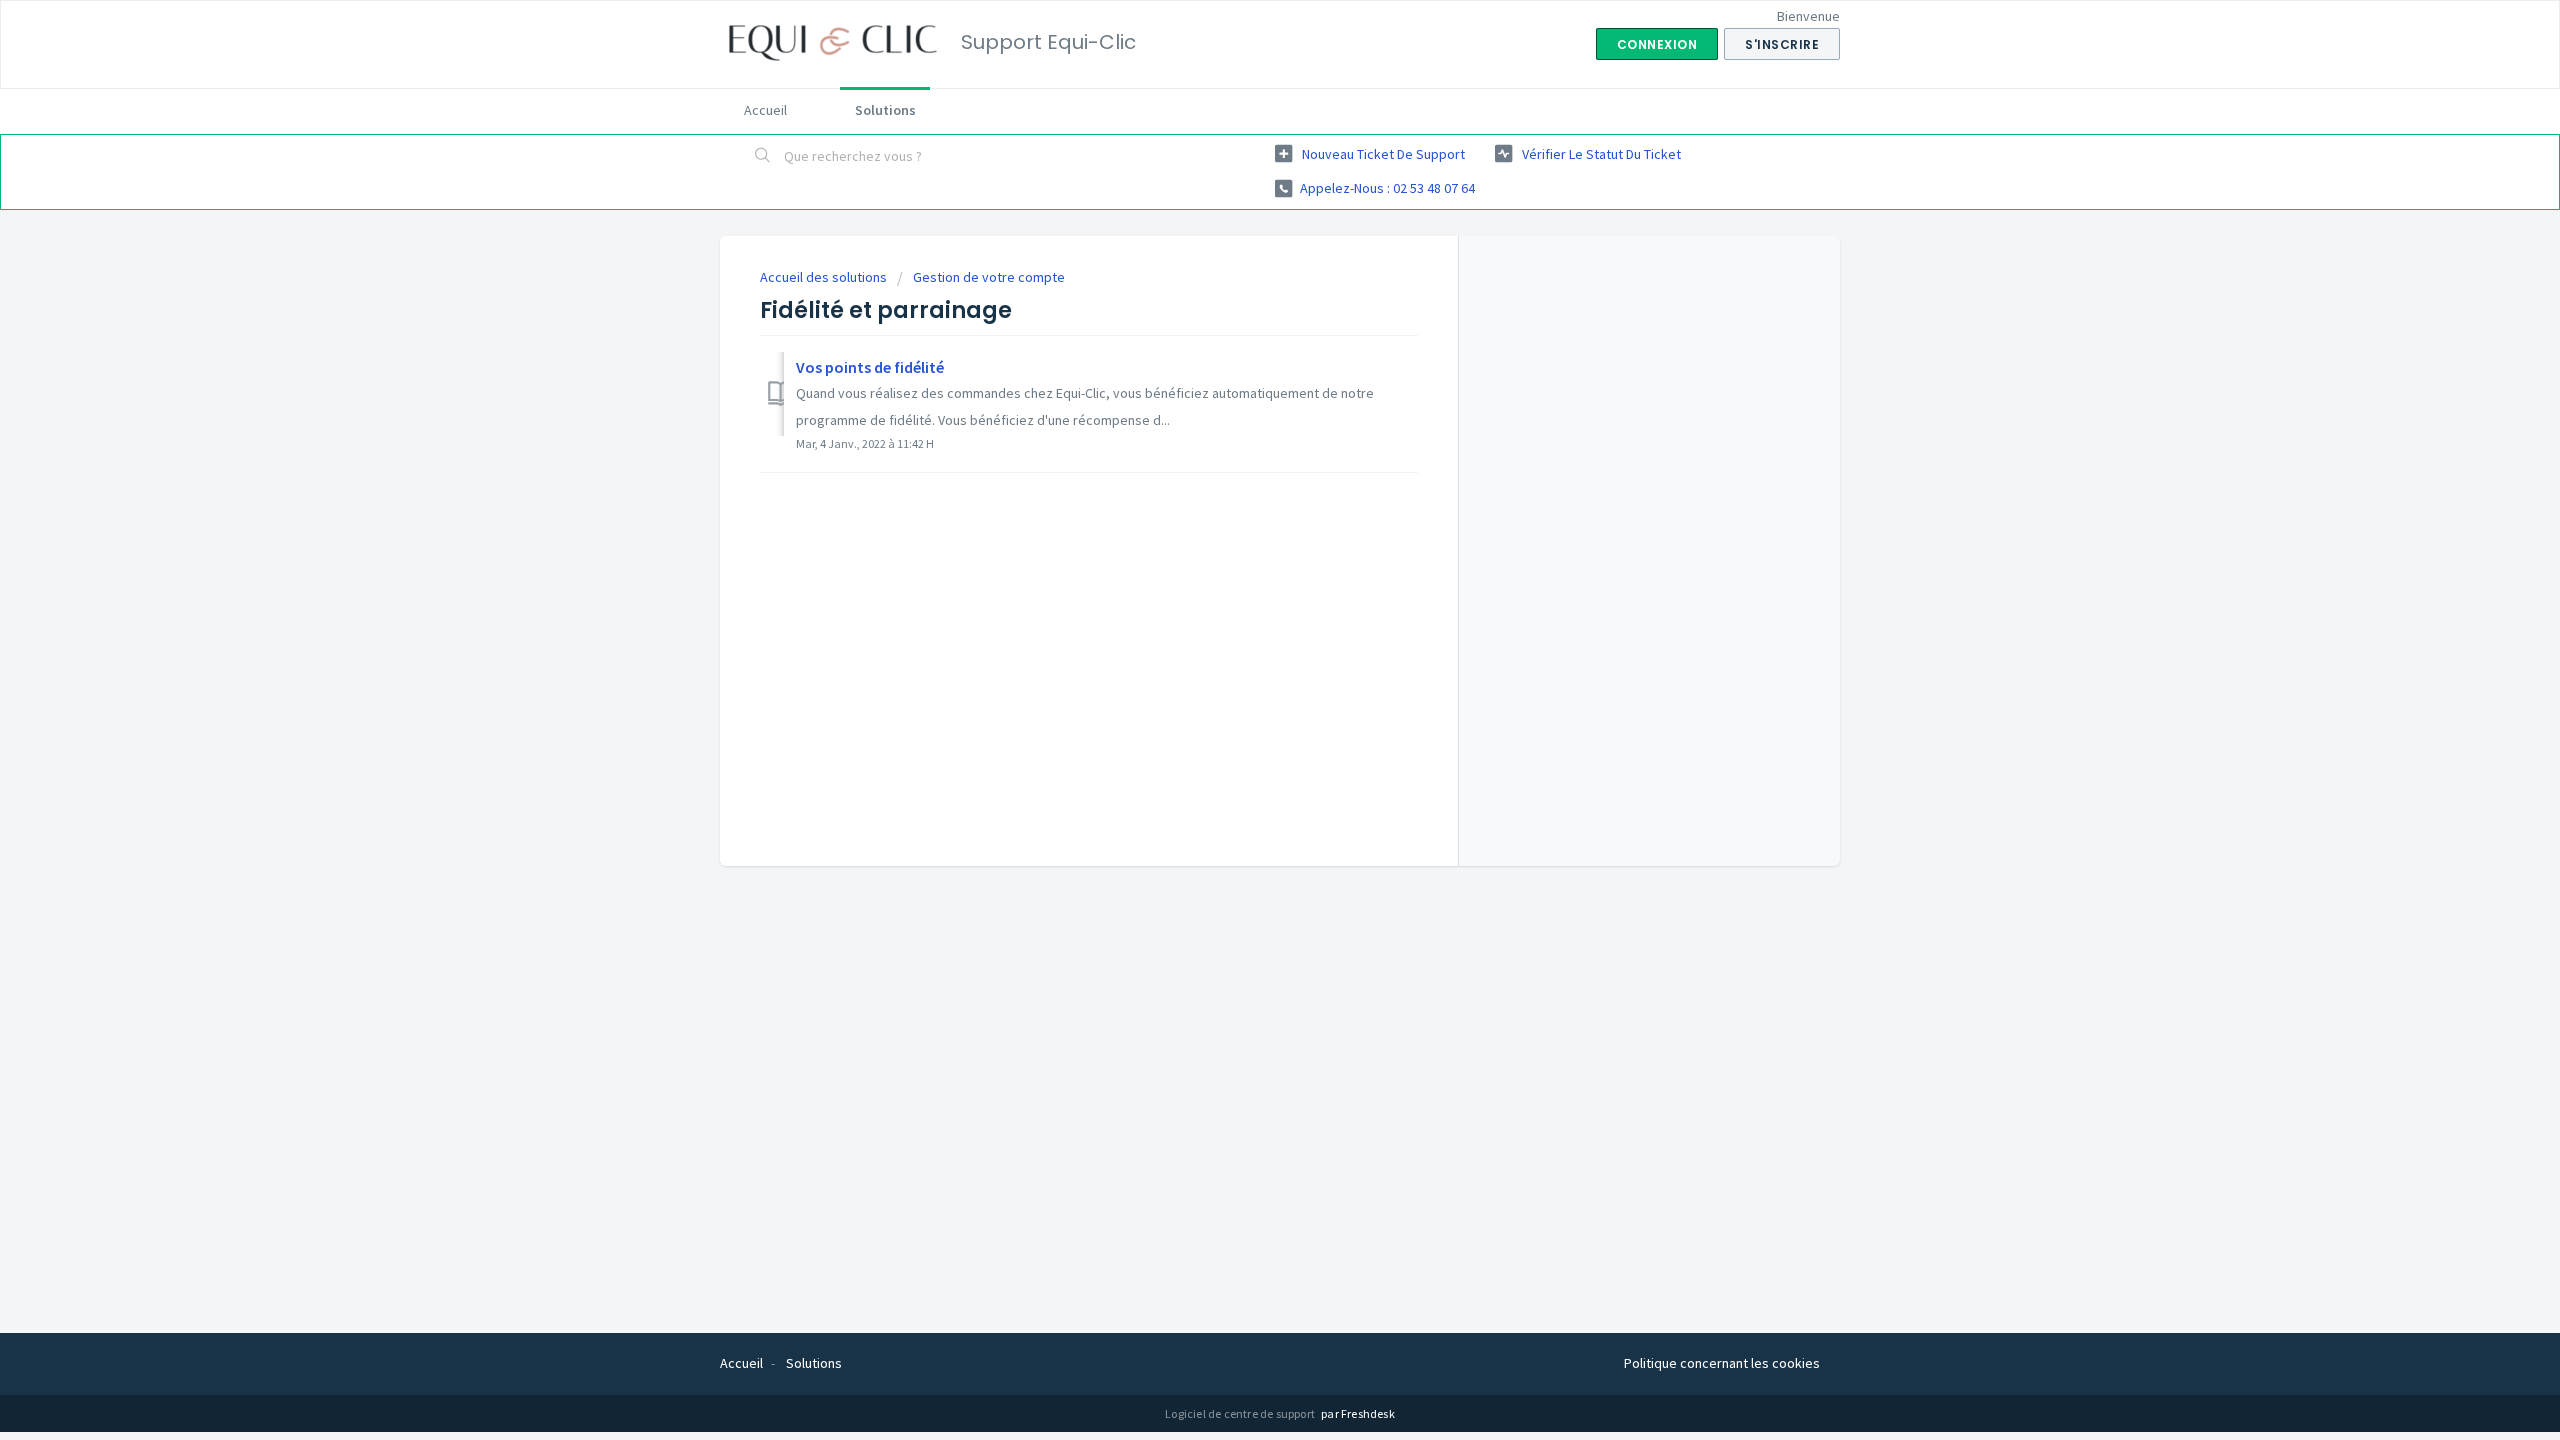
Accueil (765, 110)
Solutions (885, 110)
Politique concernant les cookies (1722, 1363)
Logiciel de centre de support (1241, 1413)
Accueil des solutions (825, 277)
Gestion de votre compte (989, 277)
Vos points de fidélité (870, 367)
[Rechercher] (763, 157)
